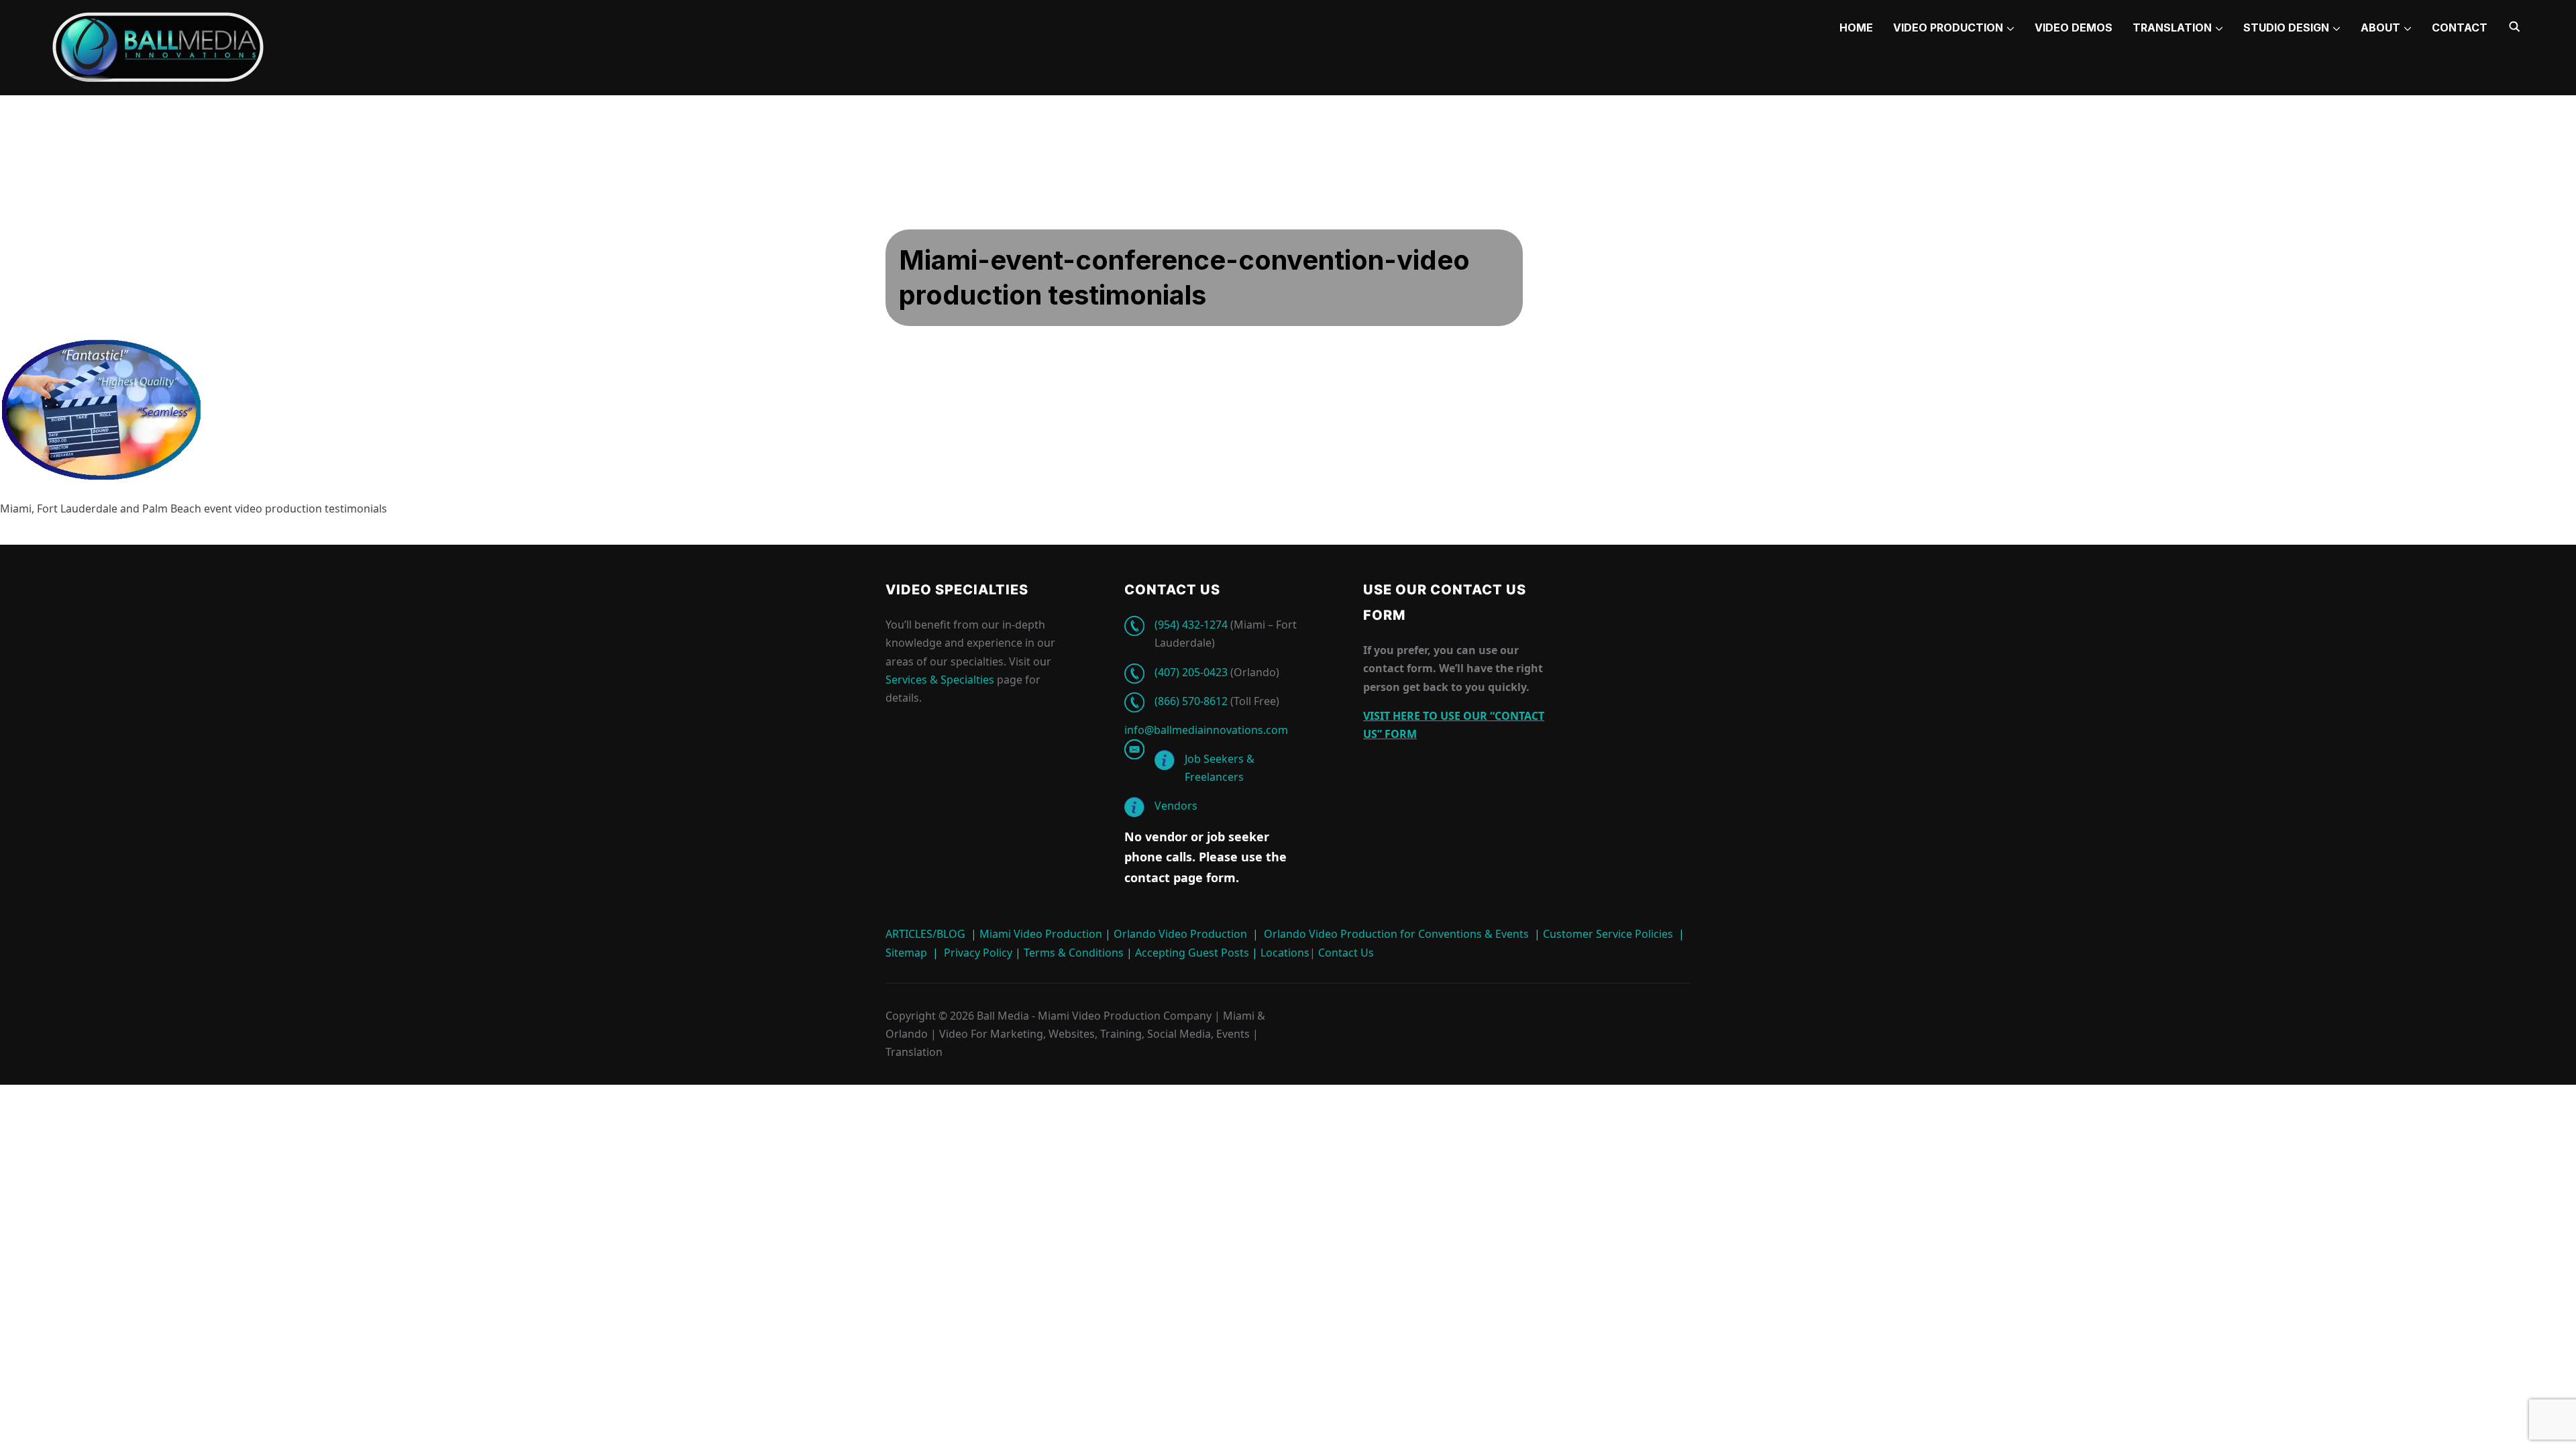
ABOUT (2380, 28)
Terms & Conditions (1072, 953)
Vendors (1176, 806)
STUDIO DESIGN (2286, 28)
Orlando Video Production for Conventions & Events (1396, 934)
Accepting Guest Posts (1191, 953)
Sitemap (906, 953)
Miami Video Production (1041, 934)
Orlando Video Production (1180, 934)
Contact (2460, 28)
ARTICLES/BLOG (925, 934)
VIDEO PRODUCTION (1948, 28)
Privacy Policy (978, 953)
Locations (1284, 953)
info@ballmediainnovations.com (1206, 730)
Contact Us (1345, 953)
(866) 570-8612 (1191, 701)
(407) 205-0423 (1191, 672)
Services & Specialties (940, 680)
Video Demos (2074, 28)
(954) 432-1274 (1191, 625)
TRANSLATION (2172, 28)
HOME (1856, 28)
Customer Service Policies (1608, 934)
